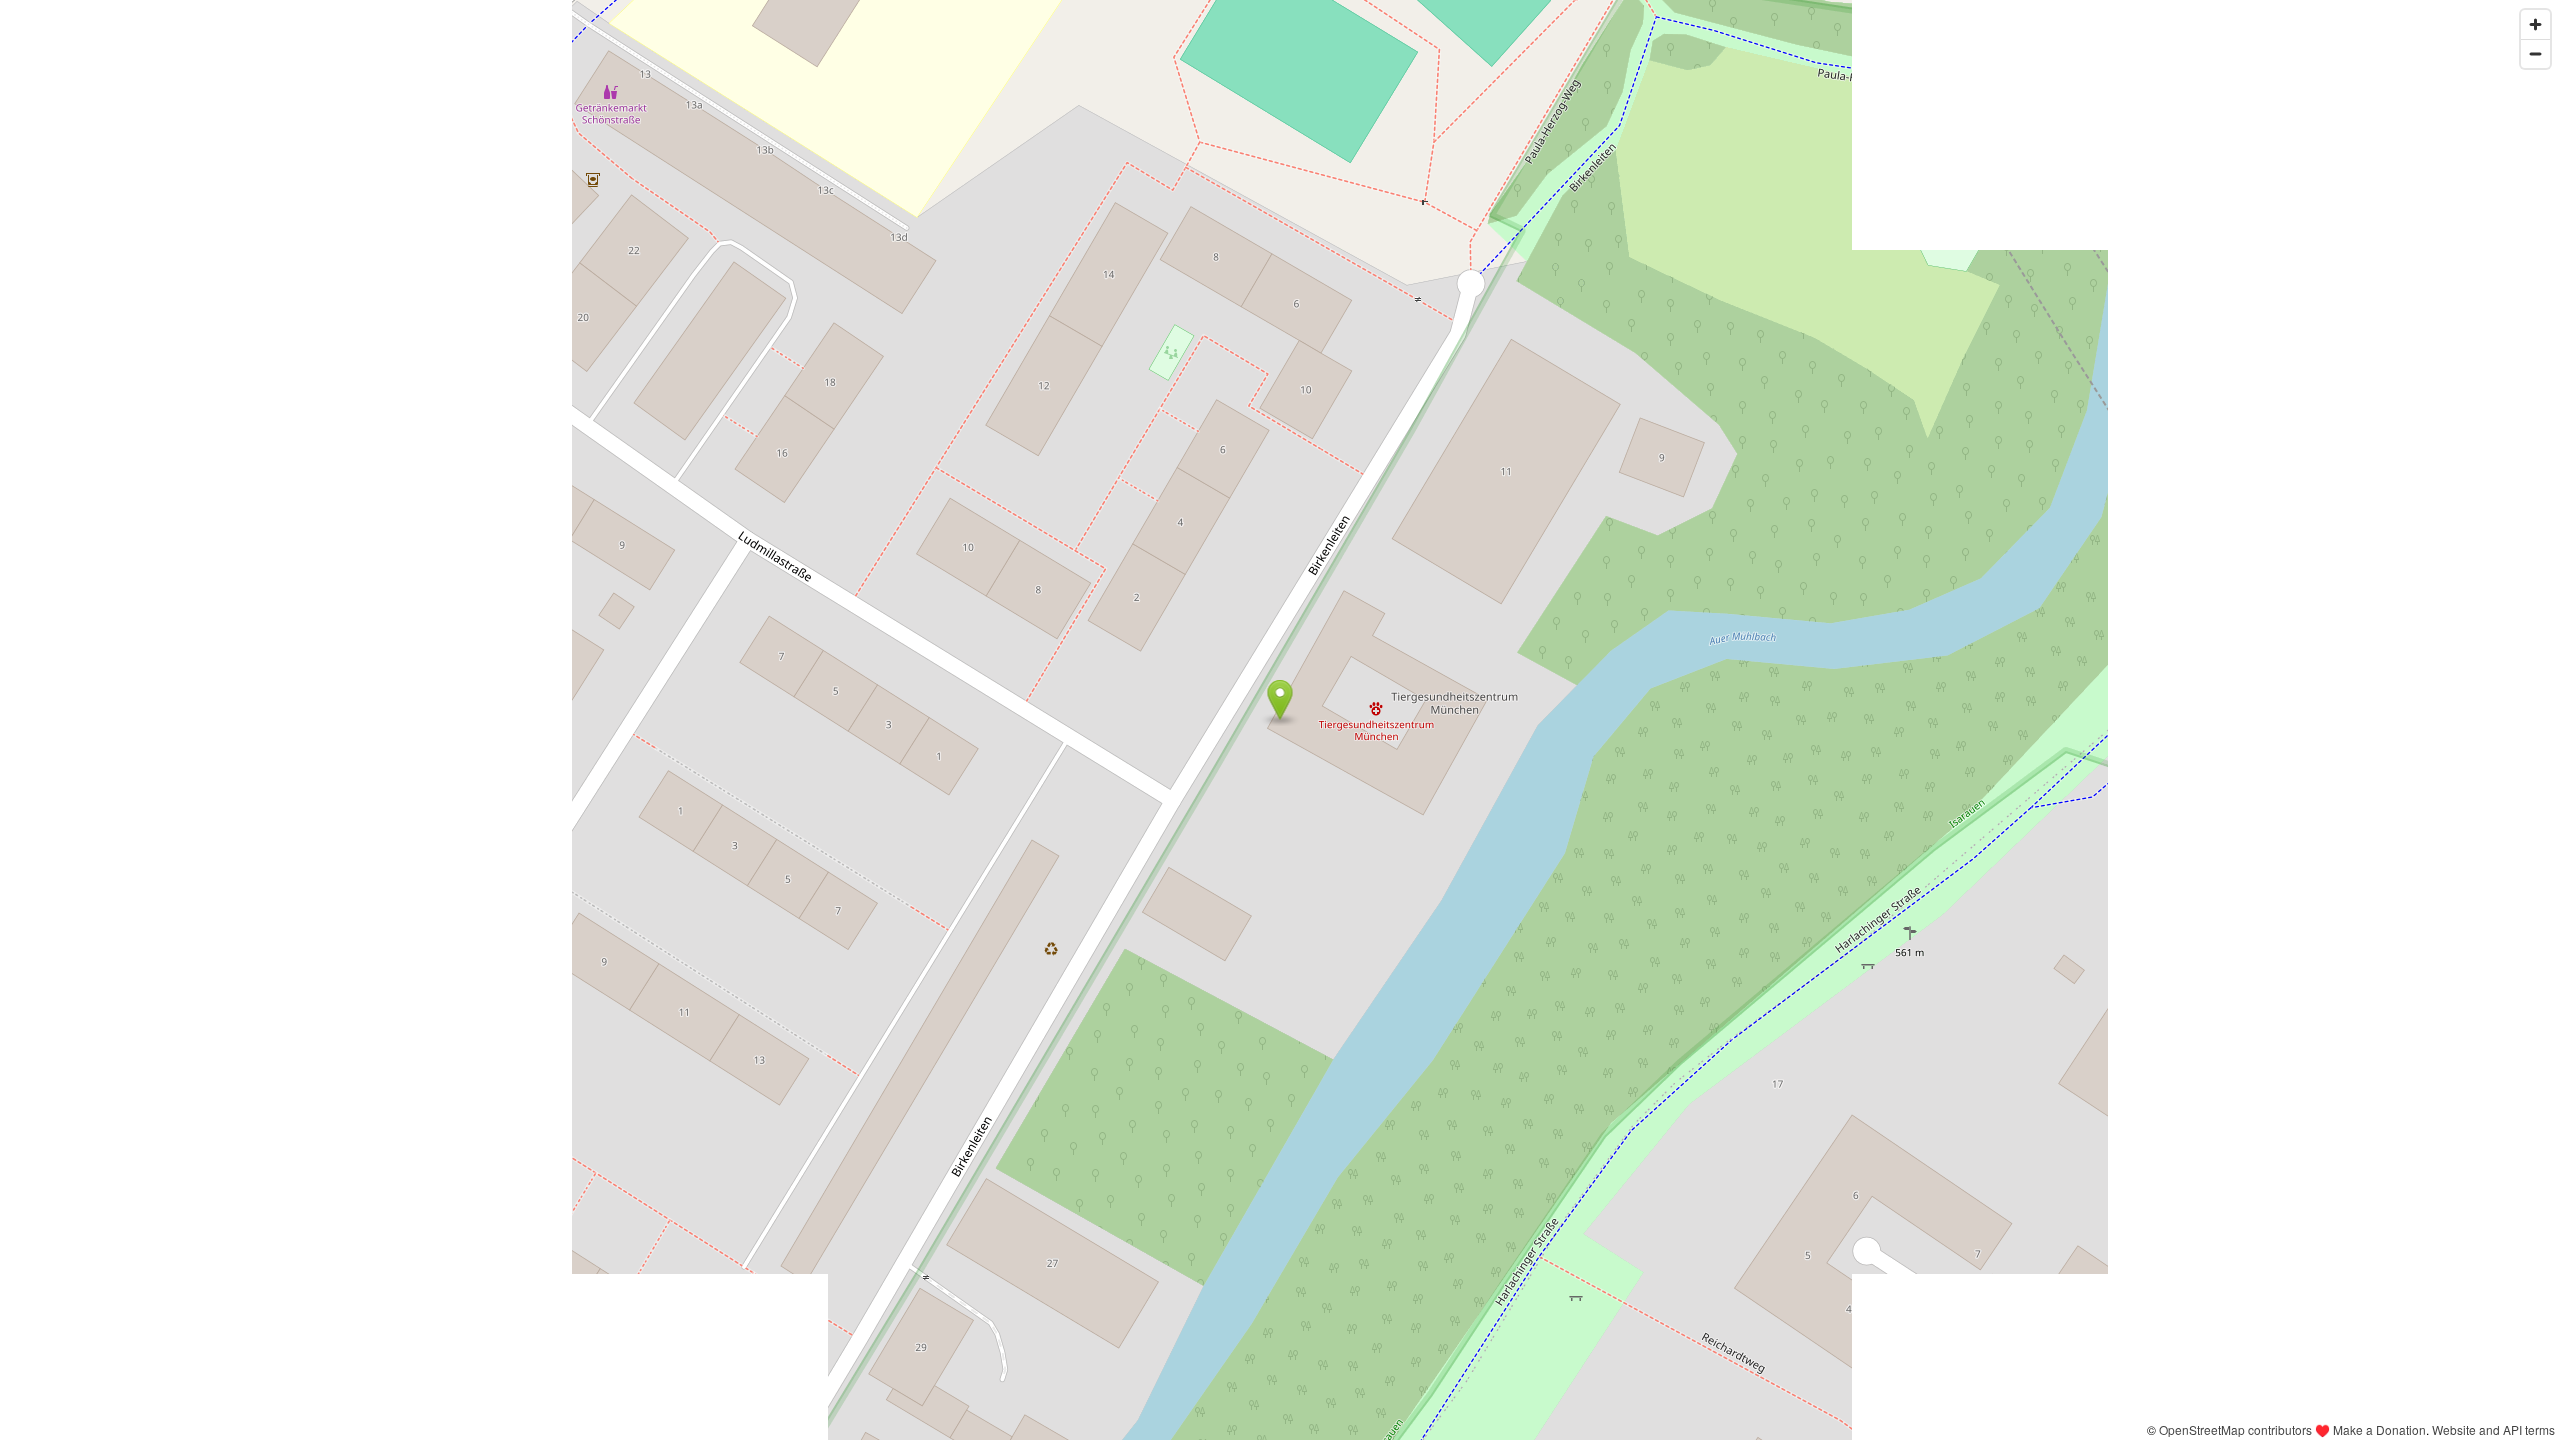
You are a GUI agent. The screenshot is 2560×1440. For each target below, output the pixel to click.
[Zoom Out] (2535, 53)
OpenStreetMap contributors (2235, 1429)
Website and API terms (2493, 1429)
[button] (1280, 700)
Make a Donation (2379, 1429)
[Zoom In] (2535, 24)
